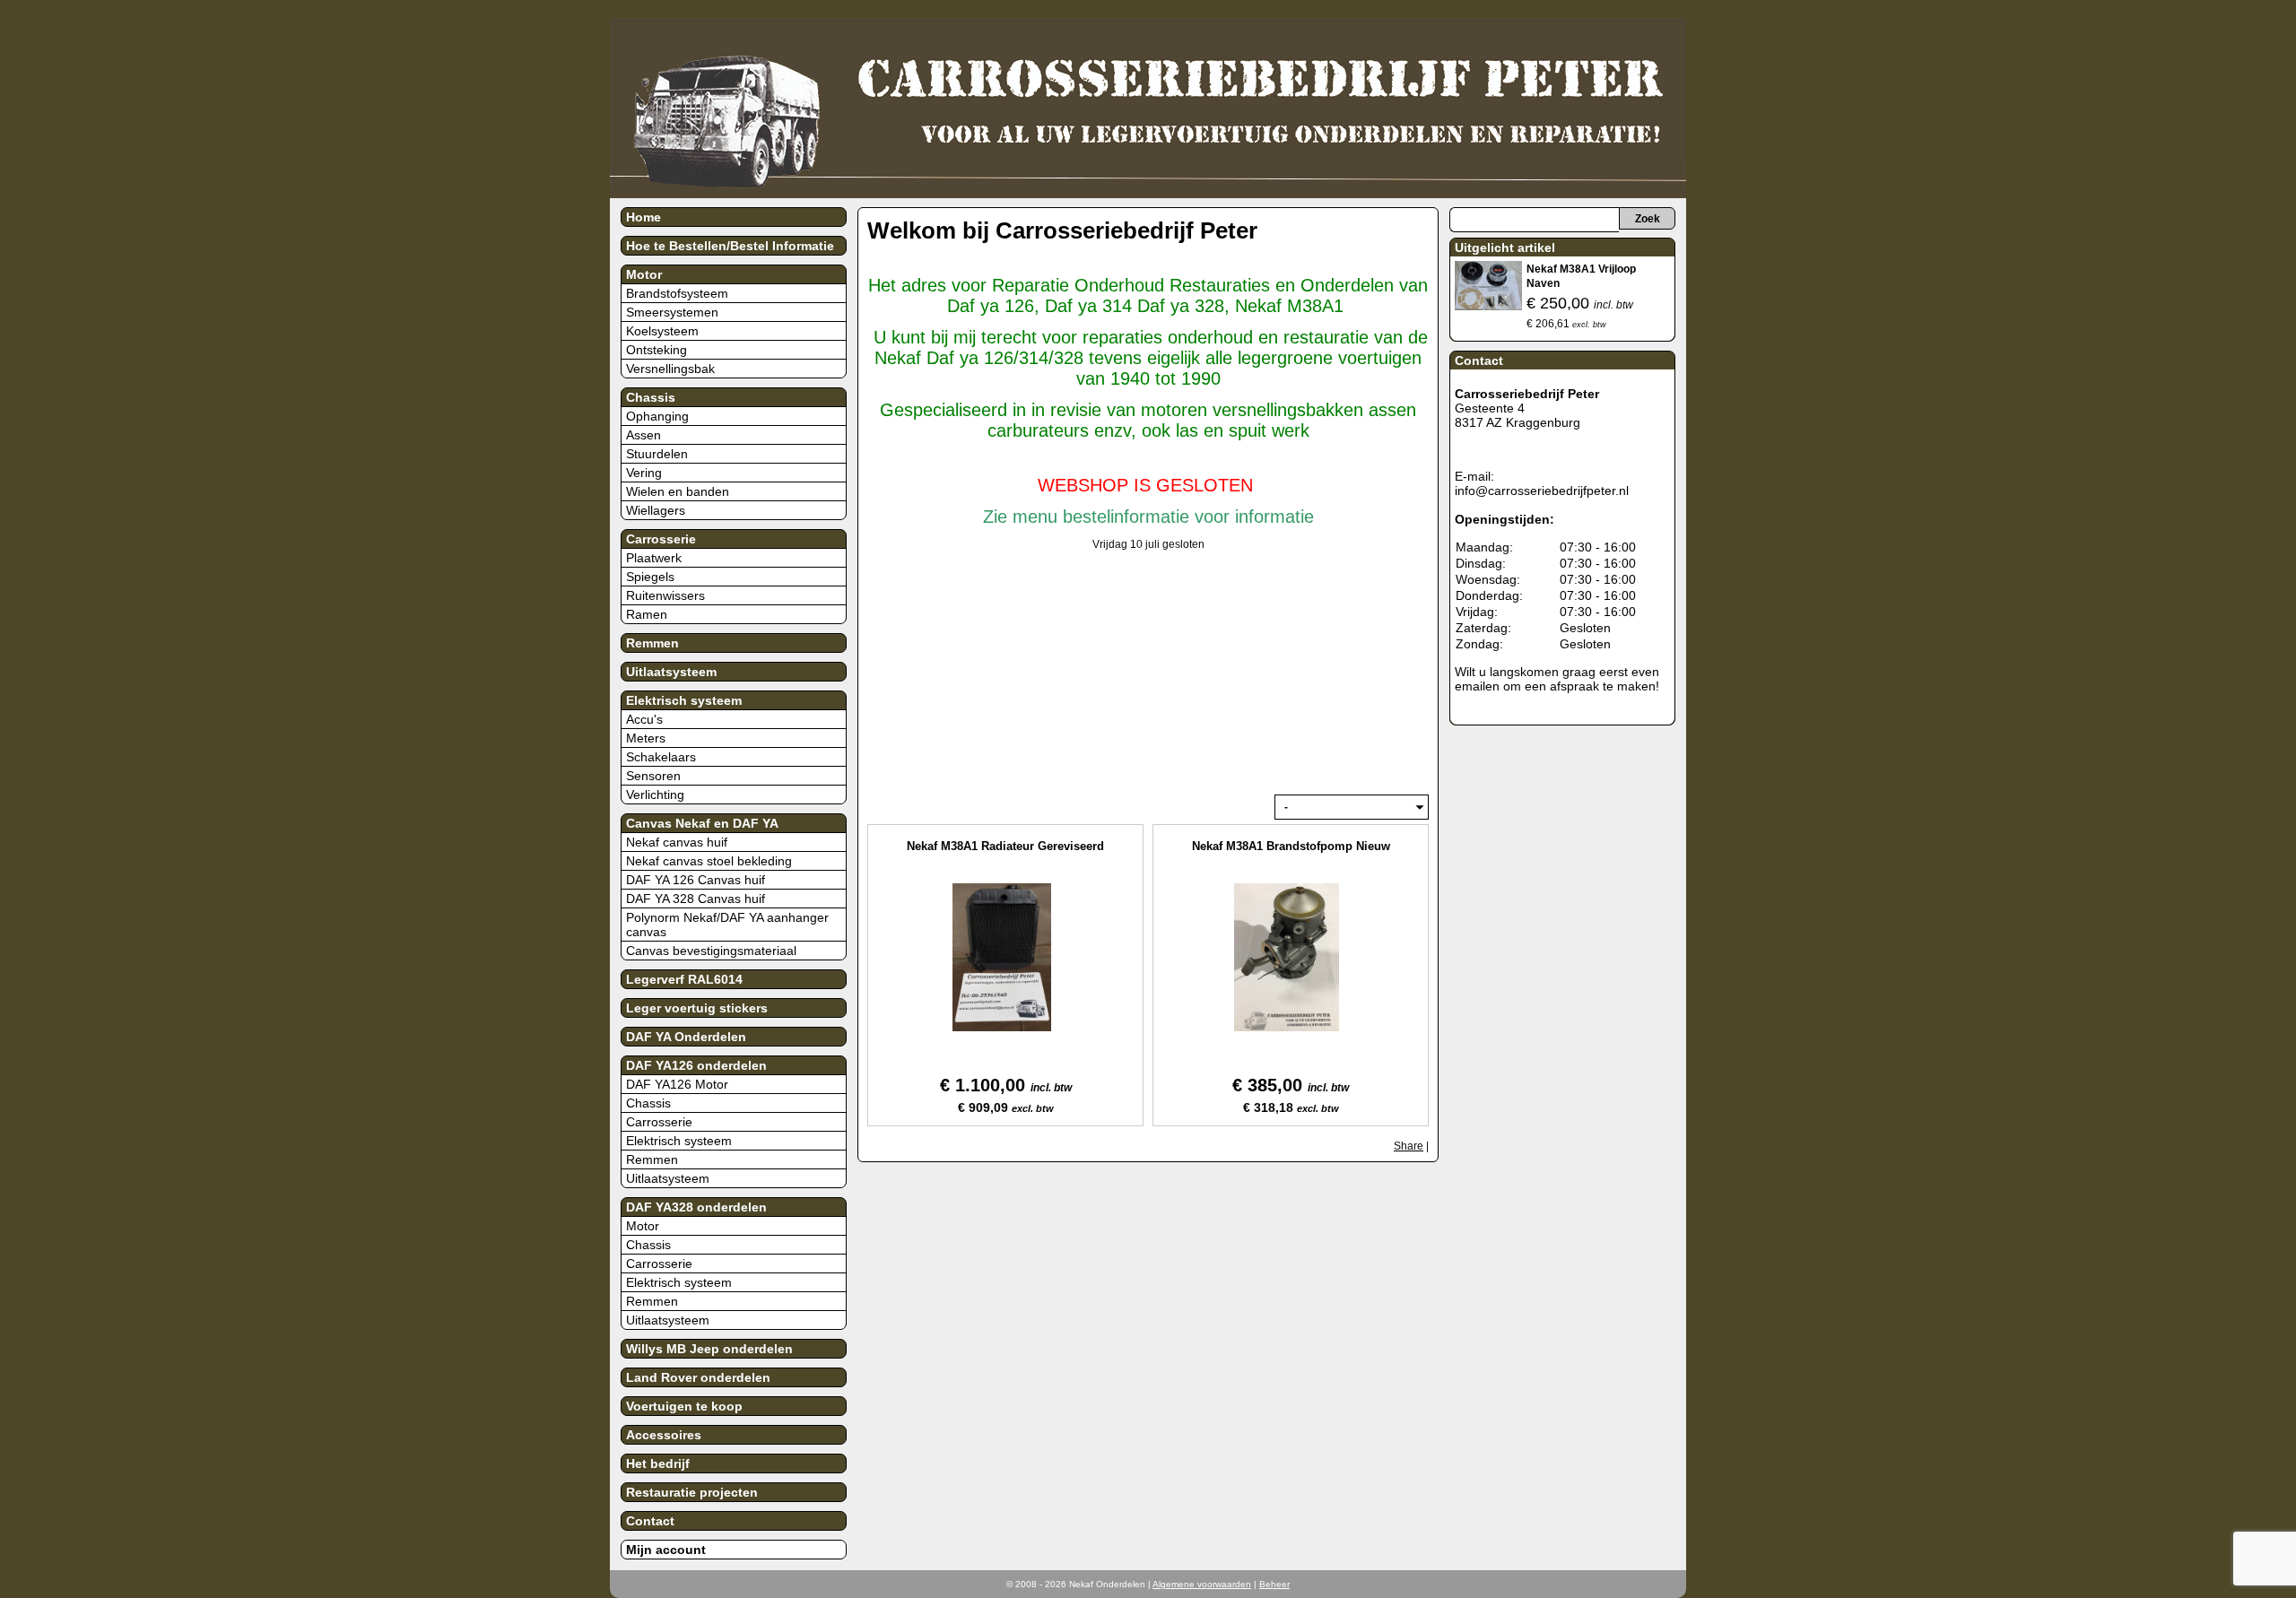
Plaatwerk (654, 558)
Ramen (647, 614)
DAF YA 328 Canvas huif (696, 899)
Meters (646, 738)
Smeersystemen (672, 312)
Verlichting (655, 795)
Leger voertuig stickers (697, 1008)
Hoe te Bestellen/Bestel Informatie (730, 246)
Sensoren (653, 776)
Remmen (652, 643)
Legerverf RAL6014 (684, 979)
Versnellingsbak (670, 369)
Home (644, 217)
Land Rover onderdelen (698, 1377)
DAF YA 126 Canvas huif (696, 880)
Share (1409, 1146)
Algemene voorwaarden (1202, 1584)
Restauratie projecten (692, 1492)
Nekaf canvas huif (677, 842)
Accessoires (664, 1435)
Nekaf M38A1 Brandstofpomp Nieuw (1291, 846)
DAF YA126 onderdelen (696, 1065)
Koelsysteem (662, 331)
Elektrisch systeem (684, 700)
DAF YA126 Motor (677, 1084)
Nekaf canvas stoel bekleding (709, 861)
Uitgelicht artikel (1505, 248)
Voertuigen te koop (684, 1406)
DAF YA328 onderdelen (696, 1207)
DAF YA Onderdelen (686, 1037)
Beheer (1274, 1584)
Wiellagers (656, 510)
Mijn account (666, 1550)
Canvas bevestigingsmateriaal (711, 951)
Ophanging (657, 416)
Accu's (644, 719)
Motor (644, 274)
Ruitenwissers (665, 595)
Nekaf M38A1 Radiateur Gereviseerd (1005, 846)
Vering (644, 473)
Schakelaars (661, 757)
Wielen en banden (678, 491)
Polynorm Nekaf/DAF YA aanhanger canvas (727, 925)
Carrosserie (661, 539)
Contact (650, 1521)
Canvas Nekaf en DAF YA (702, 823)
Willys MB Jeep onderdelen (709, 1349)
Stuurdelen (657, 454)
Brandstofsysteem (677, 293)
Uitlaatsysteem (671, 672)
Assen (644, 435)
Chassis (651, 397)
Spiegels (650, 577)
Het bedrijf (658, 1463)
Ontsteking (657, 350)
